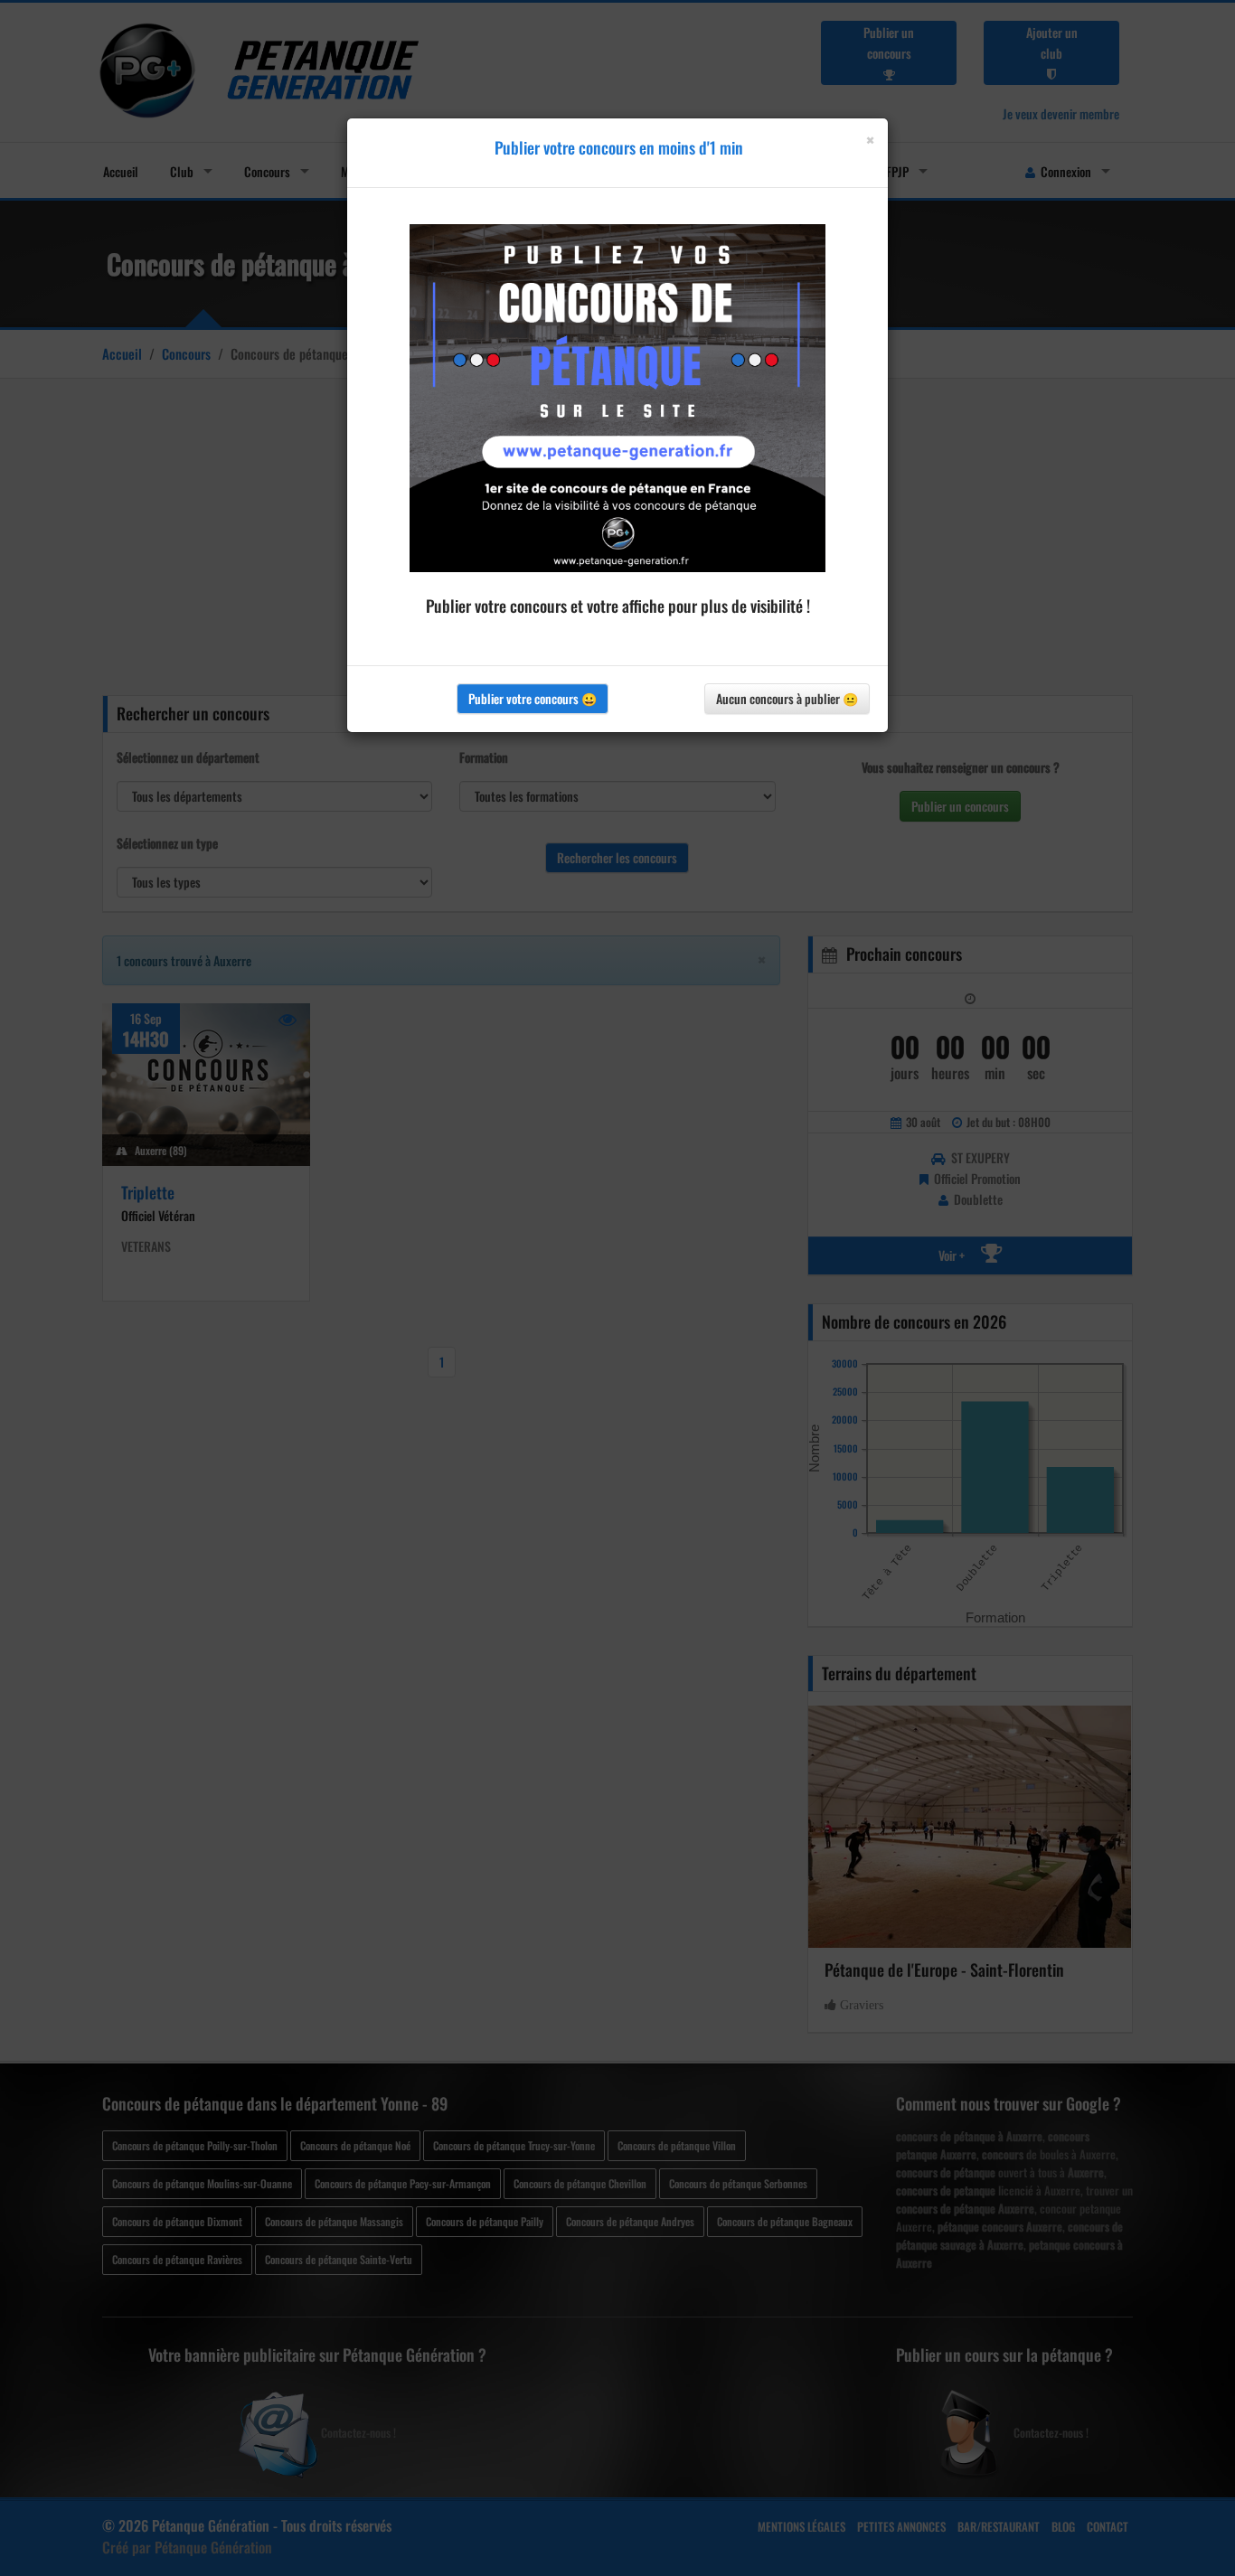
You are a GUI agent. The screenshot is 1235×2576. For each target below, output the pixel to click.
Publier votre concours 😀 (533, 698)
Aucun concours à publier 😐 (787, 698)
